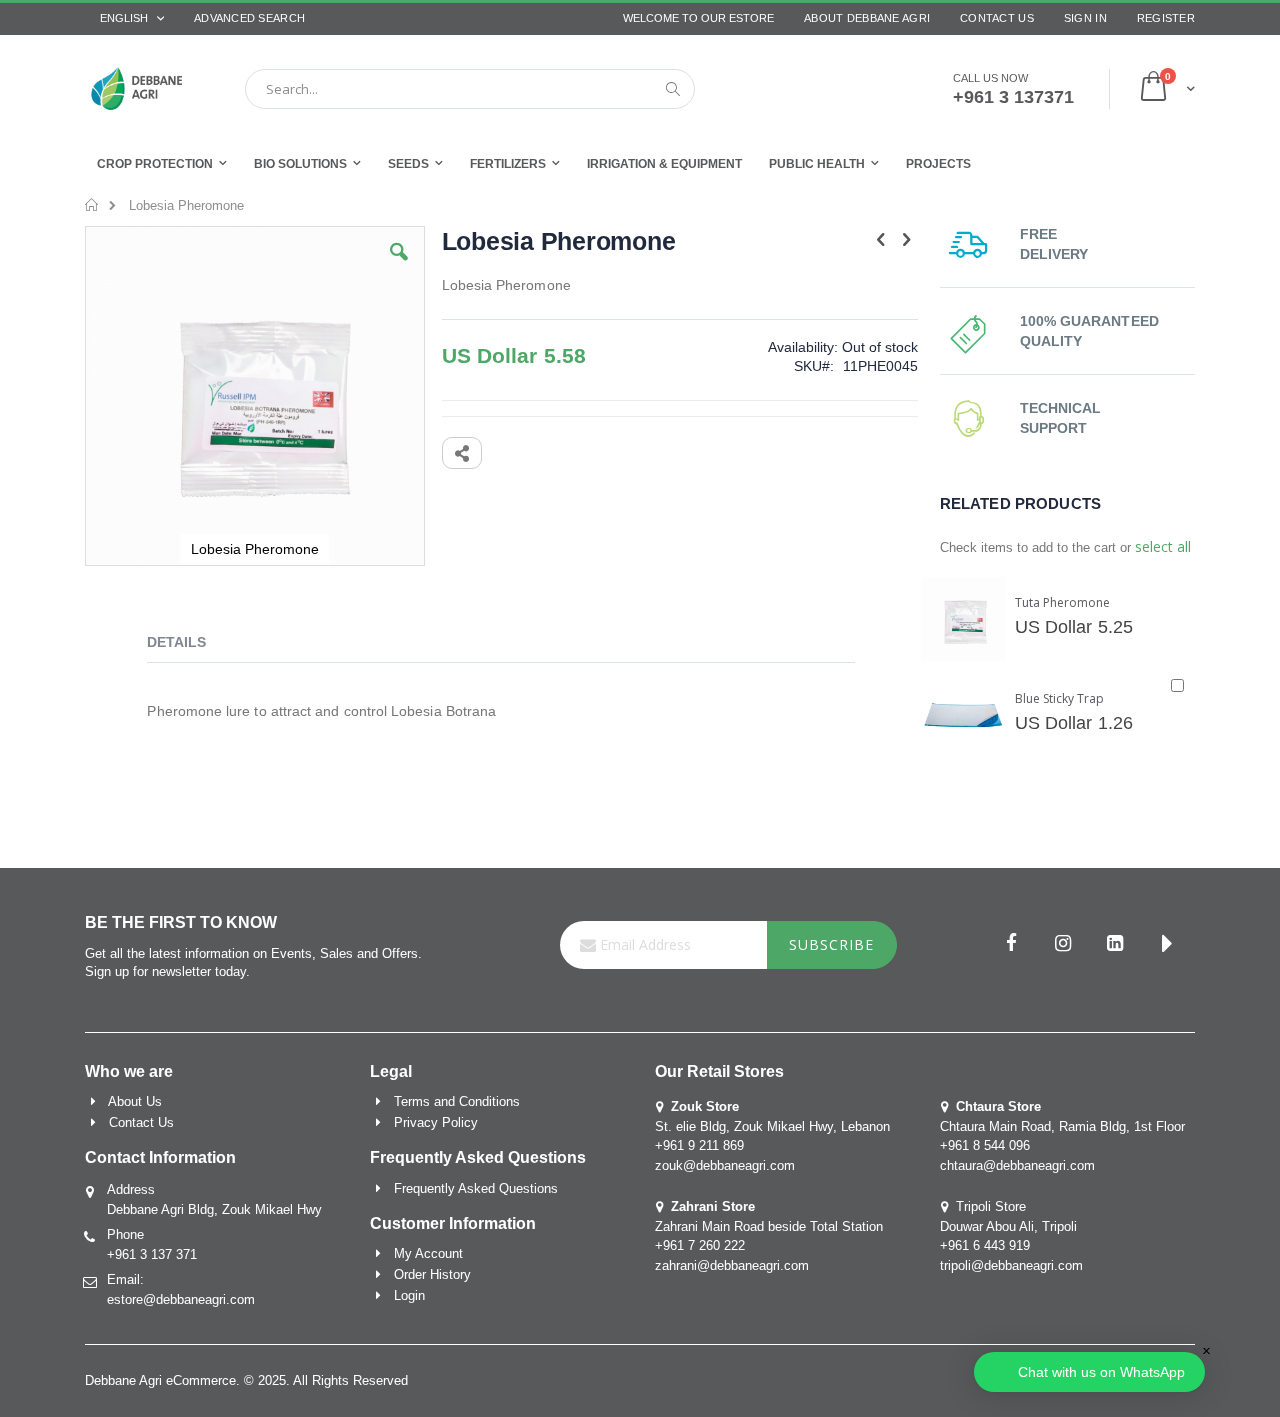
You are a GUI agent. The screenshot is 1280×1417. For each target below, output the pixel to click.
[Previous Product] (881, 240)
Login (409, 1295)
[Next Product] (907, 240)
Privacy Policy (436, 1122)
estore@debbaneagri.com (181, 1299)
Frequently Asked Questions (476, 1188)
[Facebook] (1011, 945)
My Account (428, 1253)
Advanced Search (249, 18)
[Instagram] (1063, 945)
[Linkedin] (1115, 945)
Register (1166, 18)
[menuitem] (938, 163)
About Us (135, 1101)
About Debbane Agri (867, 18)
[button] (399, 267)
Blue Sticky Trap (1059, 699)
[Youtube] (1167, 945)
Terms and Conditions (457, 1101)
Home (92, 205)
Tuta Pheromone (1062, 603)
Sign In (1085, 18)
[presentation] (191, 645)
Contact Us (997, 18)
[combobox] (470, 89)
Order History (432, 1274)
